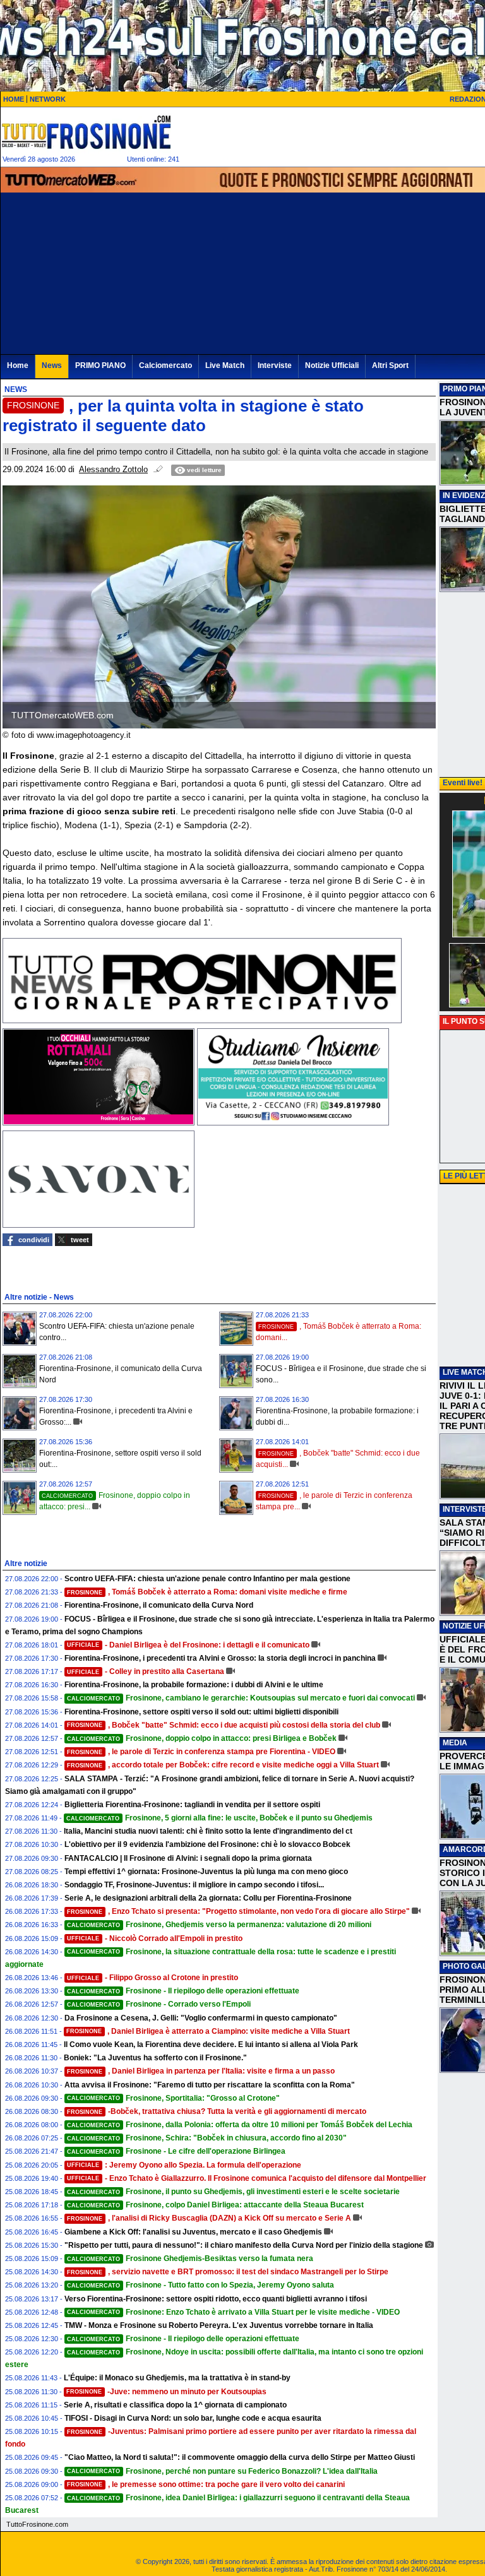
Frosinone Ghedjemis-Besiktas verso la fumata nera (190, 2258)
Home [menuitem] (18, 365)
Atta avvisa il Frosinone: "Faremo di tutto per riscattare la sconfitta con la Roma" (210, 2085)
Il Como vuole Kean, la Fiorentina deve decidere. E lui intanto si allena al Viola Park (211, 2045)
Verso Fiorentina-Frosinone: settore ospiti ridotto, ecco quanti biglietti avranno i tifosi (216, 2299)
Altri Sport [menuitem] (390, 365)
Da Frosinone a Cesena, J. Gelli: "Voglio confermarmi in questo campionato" (201, 2018)
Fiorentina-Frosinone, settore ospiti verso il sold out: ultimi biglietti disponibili (201, 1712)
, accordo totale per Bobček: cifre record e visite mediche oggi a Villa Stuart (223, 1765)
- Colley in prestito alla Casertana (146, 1671)
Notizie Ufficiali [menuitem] (332, 365)
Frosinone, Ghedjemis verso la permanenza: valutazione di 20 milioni (219, 1925)
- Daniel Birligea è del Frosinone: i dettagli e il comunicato (188, 1645)
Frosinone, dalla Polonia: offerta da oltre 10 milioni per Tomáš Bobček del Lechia (240, 2125)
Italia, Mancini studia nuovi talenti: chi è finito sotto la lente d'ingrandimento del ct (208, 1831)
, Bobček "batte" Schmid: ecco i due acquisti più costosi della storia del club (224, 1725)
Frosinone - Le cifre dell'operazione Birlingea (176, 2151)
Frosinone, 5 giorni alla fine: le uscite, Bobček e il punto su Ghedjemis (219, 1818)
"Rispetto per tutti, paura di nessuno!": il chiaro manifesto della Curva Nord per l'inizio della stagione (244, 2245)
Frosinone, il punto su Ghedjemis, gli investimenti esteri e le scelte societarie (233, 2192)
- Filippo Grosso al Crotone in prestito (153, 1978)
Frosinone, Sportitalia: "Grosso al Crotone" (173, 2098)
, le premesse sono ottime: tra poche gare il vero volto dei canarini (206, 2484)
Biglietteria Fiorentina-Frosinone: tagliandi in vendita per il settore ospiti (192, 1805)
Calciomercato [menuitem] (165, 365)
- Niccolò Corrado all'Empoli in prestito (155, 1938)
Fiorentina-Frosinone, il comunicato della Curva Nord (159, 1605)
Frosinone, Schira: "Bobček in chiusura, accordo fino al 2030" (207, 2138)
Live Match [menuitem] (225, 365)
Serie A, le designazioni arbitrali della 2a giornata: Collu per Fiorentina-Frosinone (208, 1898)
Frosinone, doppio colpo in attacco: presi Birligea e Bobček (202, 1738)
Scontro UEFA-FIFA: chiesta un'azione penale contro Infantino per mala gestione (207, 1579)
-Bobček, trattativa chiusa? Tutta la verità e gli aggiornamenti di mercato (217, 2111)
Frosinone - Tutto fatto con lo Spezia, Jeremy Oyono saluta (201, 2285)
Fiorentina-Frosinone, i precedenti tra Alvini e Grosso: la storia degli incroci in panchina (220, 1658)
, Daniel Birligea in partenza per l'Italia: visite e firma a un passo (201, 2071)
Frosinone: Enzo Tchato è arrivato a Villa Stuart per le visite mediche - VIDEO (233, 2312)
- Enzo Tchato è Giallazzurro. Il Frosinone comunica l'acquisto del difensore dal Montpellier (247, 2178)
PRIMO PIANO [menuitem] (100, 365)
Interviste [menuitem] (275, 365)
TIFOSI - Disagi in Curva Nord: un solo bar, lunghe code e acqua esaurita (193, 2418)
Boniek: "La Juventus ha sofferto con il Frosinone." (155, 2058)
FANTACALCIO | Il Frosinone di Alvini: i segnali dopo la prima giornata (188, 1858)
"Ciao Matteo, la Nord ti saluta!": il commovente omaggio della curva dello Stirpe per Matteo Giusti (240, 2457)
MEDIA (455, 1743)
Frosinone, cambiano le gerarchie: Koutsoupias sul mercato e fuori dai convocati (241, 1698)
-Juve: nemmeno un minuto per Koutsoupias (166, 2392)
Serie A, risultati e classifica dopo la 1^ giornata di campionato (175, 2405)
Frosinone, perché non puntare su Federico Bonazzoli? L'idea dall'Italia (222, 2471)
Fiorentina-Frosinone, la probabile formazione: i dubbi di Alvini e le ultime (194, 1685)
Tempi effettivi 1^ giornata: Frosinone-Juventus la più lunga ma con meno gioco (206, 1872)
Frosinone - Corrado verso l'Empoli (159, 2004)
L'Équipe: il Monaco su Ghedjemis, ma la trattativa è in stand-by (177, 2378)
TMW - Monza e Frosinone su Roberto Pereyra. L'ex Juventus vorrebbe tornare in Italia (219, 2325)
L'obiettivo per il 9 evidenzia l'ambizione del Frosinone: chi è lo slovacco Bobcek (207, 1844)
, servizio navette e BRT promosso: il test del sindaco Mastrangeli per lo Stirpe (228, 2272)
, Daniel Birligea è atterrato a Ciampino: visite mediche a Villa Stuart (208, 2031)
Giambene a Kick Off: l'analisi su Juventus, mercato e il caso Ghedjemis (193, 2232)
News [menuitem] (52, 365)
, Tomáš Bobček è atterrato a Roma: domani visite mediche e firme (207, 1592)
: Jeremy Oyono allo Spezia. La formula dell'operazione (184, 2165)
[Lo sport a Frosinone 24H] (86, 132)
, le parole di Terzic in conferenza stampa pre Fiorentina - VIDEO (201, 1752)
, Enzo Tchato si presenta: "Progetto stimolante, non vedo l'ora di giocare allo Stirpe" (238, 1911)
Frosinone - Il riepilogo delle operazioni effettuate (183, 1991)
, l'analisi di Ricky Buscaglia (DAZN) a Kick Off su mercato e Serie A (209, 2218)
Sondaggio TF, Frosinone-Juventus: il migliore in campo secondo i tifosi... (194, 1885)
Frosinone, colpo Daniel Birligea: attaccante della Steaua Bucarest (215, 2205)
